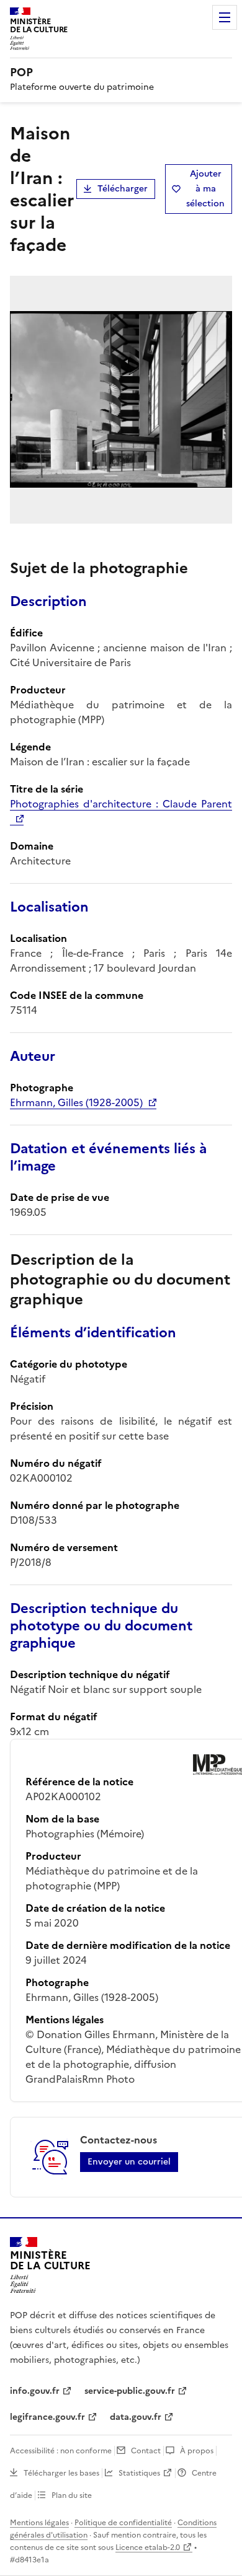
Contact (146, 2451)
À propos (197, 2451)
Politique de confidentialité (123, 2523)
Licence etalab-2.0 (148, 2547)
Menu (225, 17)
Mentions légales (39, 2523)
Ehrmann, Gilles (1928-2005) (76, 1102)
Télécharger (123, 189)
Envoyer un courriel (129, 2162)
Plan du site (72, 2495)
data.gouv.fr (136, 2417)
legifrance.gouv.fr (47, 2417)
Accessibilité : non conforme (61, 2451)
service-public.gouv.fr (130, 2391)
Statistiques (139, 2473)
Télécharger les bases (61, 2473)
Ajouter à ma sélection (205, 189)
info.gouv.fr (35, 2391)
